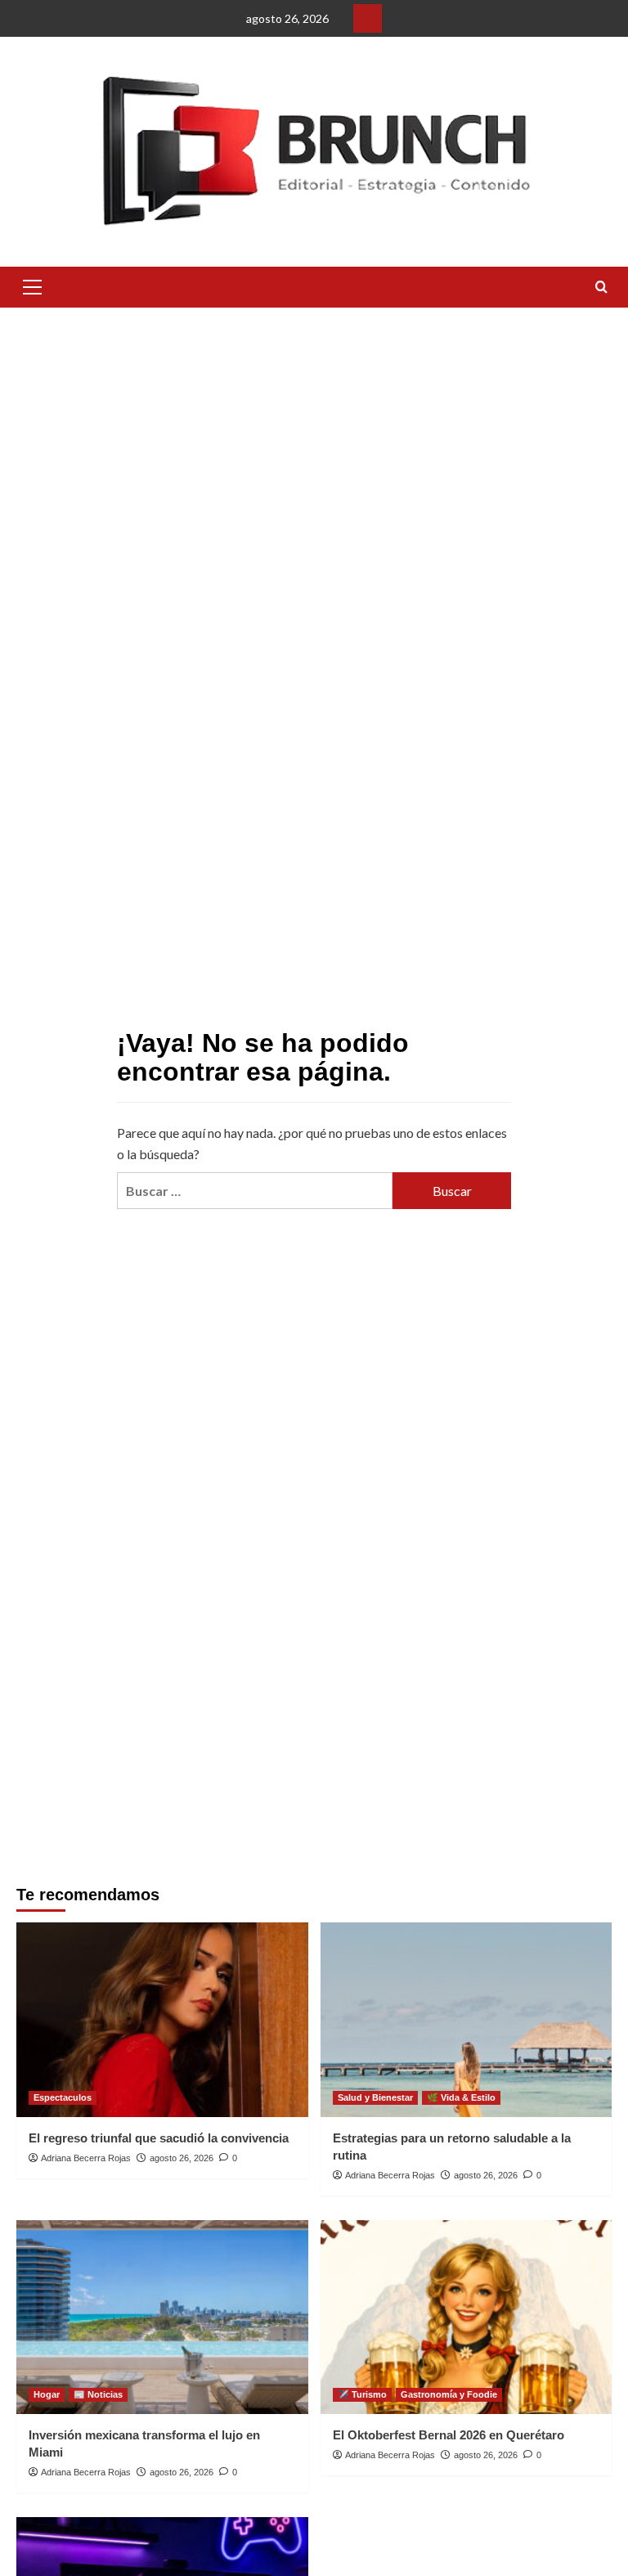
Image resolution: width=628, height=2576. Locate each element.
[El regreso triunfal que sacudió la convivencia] (162, 2020)
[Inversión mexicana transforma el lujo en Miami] (162, 2318)
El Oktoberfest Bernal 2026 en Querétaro (449, 2435)
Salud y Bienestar (375, 2097)
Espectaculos (63, 2097)
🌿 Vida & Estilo (461, 2097)
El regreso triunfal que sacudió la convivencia (159, 2138)
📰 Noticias (98, 2394)
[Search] (601, 288)
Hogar (47, 2394)
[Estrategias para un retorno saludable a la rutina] (467, 2020)
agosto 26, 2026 (182, 2158)
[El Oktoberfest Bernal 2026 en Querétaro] (467, 2318)
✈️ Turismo (362, 2394)
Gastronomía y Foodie (449, 2394)
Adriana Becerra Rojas (86, 2158)
